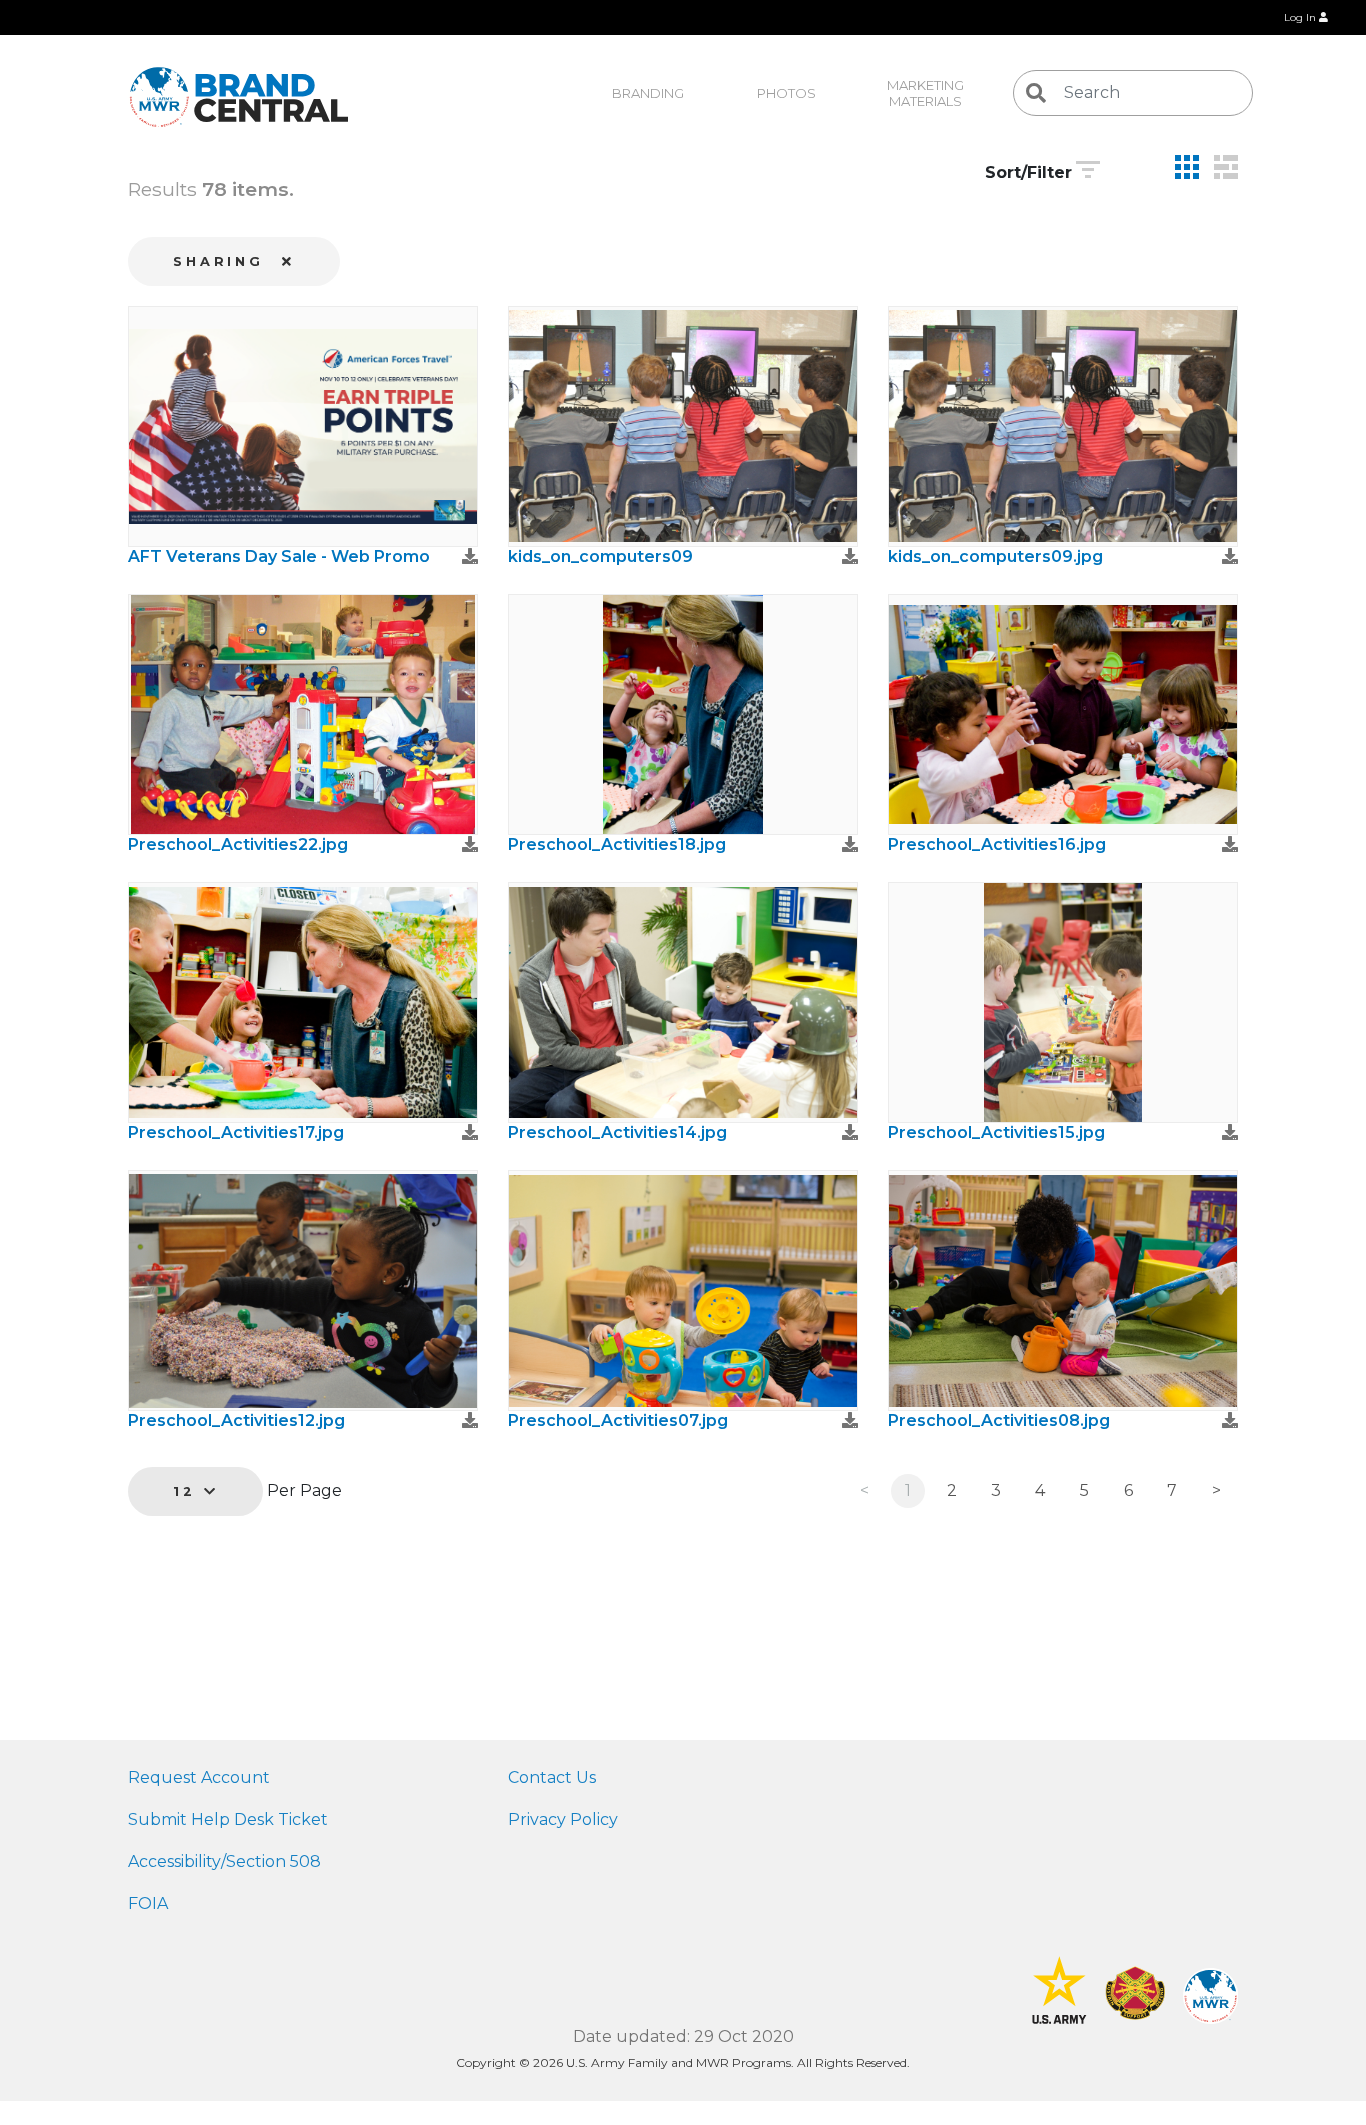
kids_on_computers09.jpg (995, 556)
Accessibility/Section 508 (224, 1861)
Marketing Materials (927, 93)
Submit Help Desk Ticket (228, 1819)
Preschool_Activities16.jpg (997, 844)
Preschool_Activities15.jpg (996, 1132)
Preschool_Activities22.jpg (238, 844)
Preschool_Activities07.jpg (618, 1420)
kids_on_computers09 (600, 556)
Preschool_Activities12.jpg (236, 1420)
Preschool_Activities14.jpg (617, 1132)
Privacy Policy (563, 1819)
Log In (1301, 17)
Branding (648, 93)
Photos (786, 93)
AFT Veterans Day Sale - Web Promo (279, 556)
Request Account (199, 1777)
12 (188, 1491)
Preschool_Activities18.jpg (617, 844)
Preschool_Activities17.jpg (236, 1132)
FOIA (148, 1903)
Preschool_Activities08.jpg (999, 1420)
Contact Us (552, 1777)
